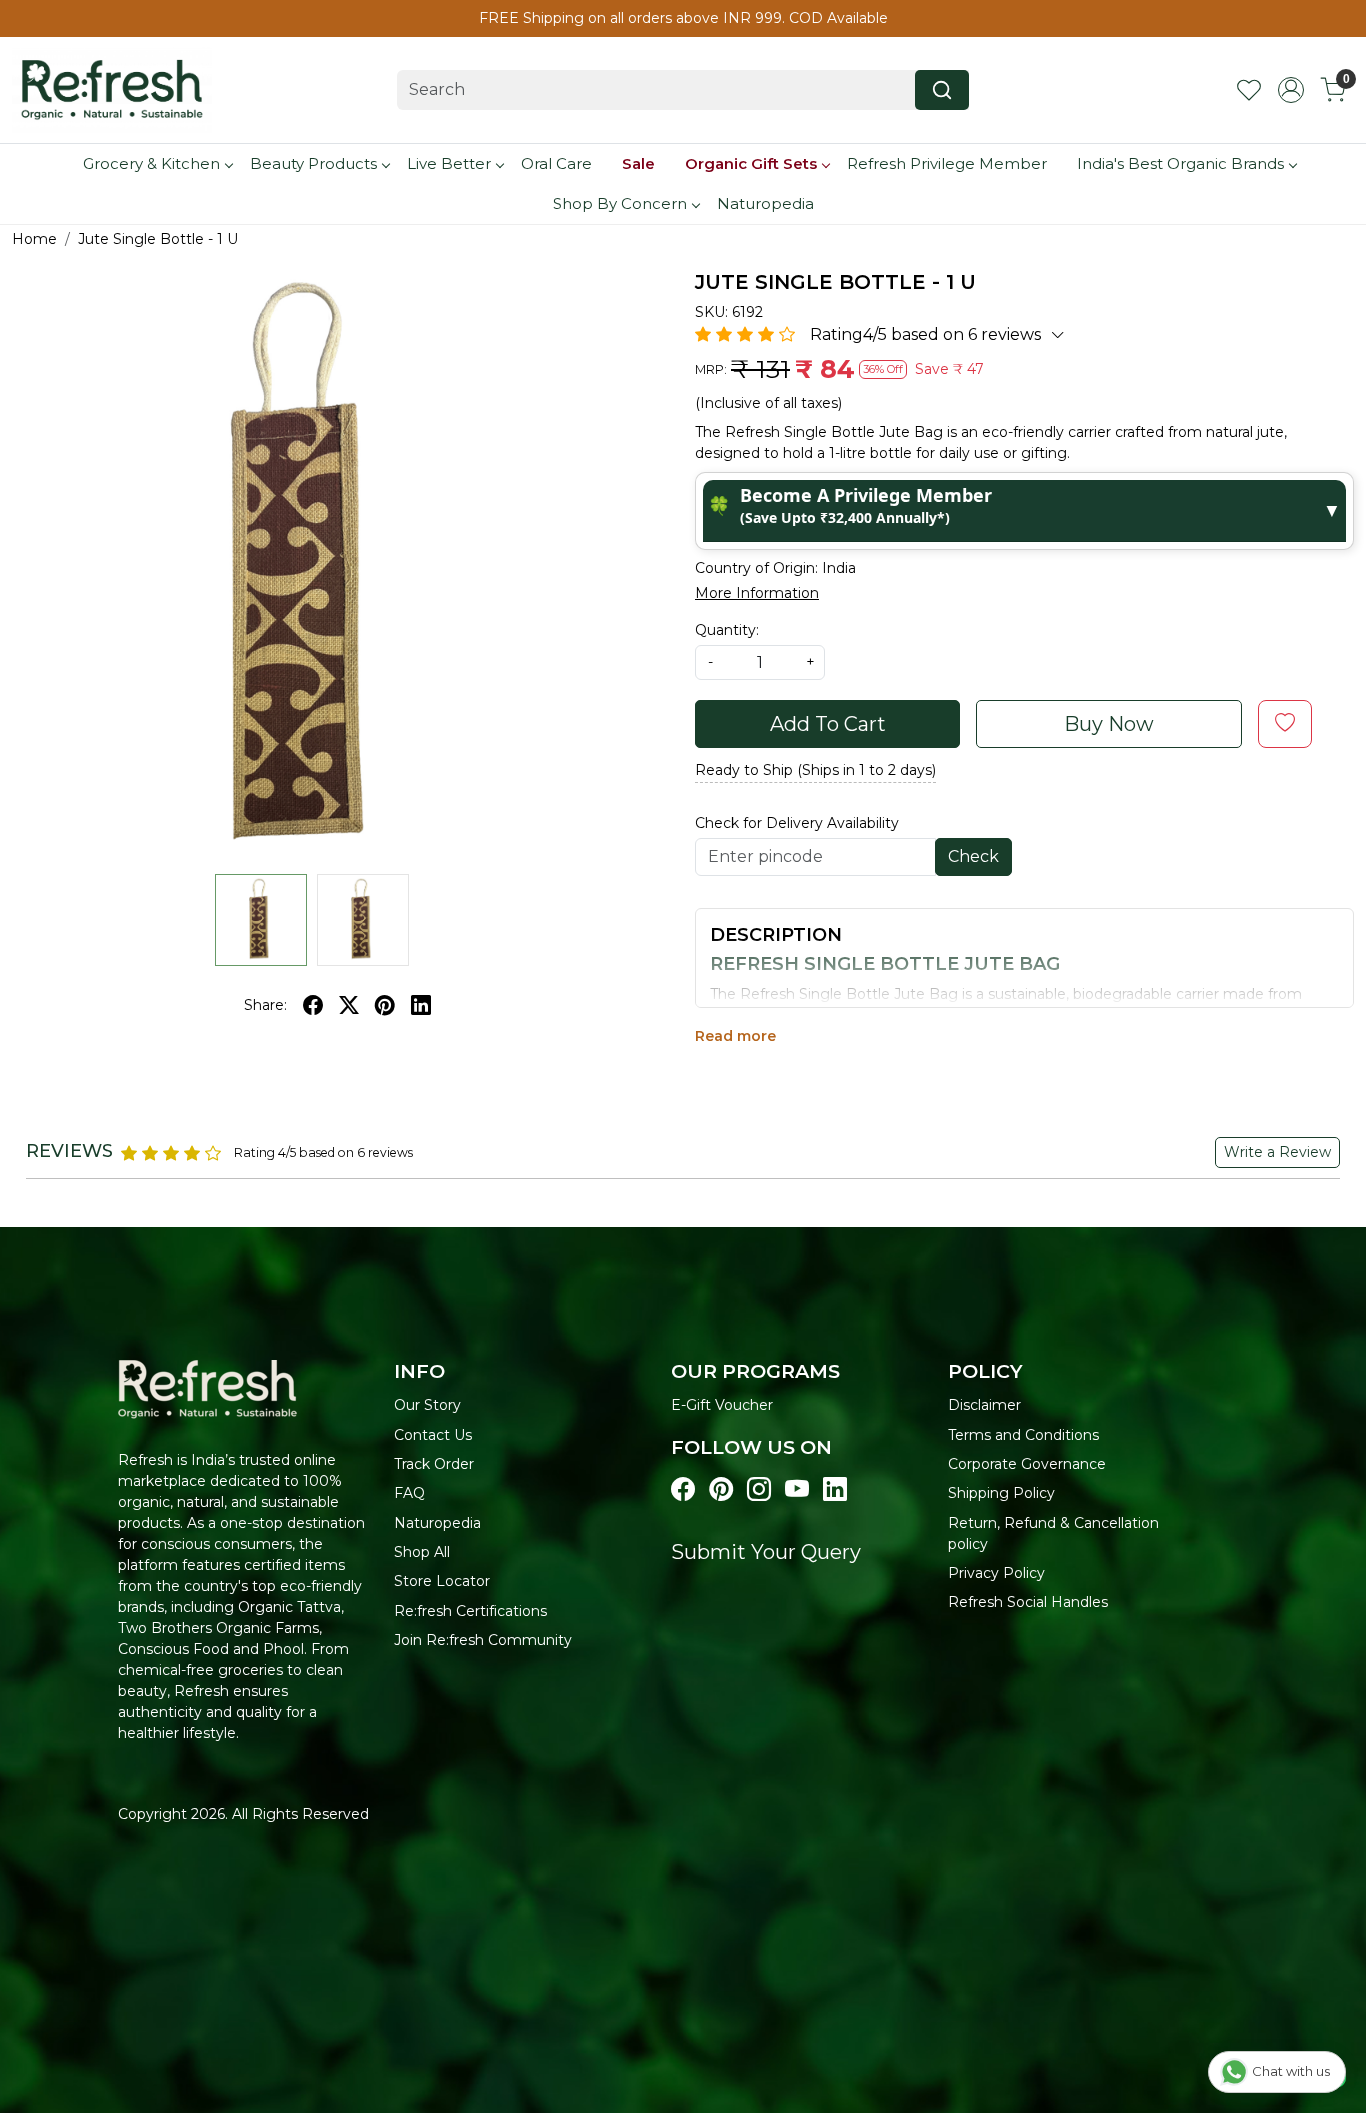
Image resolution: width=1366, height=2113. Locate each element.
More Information (757, 593)
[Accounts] (1291, 90)
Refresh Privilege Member (947, 163)
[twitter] (349, 1005)
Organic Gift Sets (751, 163)
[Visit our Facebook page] (683, 1489)
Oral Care (556, 163)
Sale (638, 163)
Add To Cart (828, 724)
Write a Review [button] (1277, 1152)
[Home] (112, 90)
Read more (735, 1036)
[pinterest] (385, 1005)
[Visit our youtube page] (797, 1489)
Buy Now (1109, 724)
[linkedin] (421, 1005)
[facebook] (313, 1005)
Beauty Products (313, 163)
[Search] (942, 90)
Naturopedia (765, 203)
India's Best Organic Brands (1180, 163)
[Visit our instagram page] (759, 1489)
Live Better (449, 163)
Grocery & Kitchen (151, 163)
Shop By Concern (620, 203)
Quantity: (727, 630)
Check (973, 856)
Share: (265, 1005)
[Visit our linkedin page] (835, 1489)
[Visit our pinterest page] (721, 1489)
